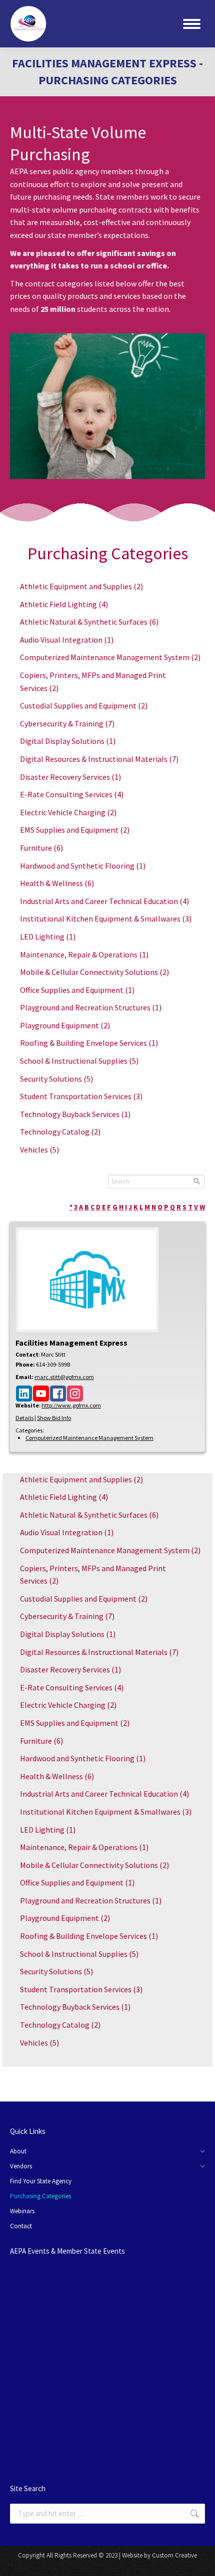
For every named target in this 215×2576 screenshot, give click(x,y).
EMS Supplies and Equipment (75, 830)
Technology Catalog (60, 1132)
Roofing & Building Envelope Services (89, 1043)
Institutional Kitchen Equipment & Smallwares (106, 919)
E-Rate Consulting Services (72, 794)
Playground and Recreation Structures (91, 1007)
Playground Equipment (65, 1025)
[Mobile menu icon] (192, 24)
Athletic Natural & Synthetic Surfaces (89, 622)
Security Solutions (56, 1079)
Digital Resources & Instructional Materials (99, 759)
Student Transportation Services (81, 1096)
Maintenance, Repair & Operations (84, 954)
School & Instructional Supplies (79, 1061)
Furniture (41, 848)
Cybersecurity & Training (67, 723)
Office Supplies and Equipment (77, 990)
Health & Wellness (57, 883)
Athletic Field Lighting (64, 604)
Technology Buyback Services (75, 1114)
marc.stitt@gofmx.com (64, 1377)
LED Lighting (48, 937)
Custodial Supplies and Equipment (84, 705)
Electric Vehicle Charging (68, 812)
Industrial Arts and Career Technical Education (104, 901)
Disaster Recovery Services (70, 777)
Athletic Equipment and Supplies (81, 586)
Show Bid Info (54, 1418)
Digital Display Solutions (68, 741)
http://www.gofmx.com (71, 1405)
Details (24, 1418)
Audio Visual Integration (67, 640)
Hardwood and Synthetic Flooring (83, 866)
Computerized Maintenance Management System (110, 657)
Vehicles (39, 1150)
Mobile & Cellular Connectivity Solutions (94, 972)
